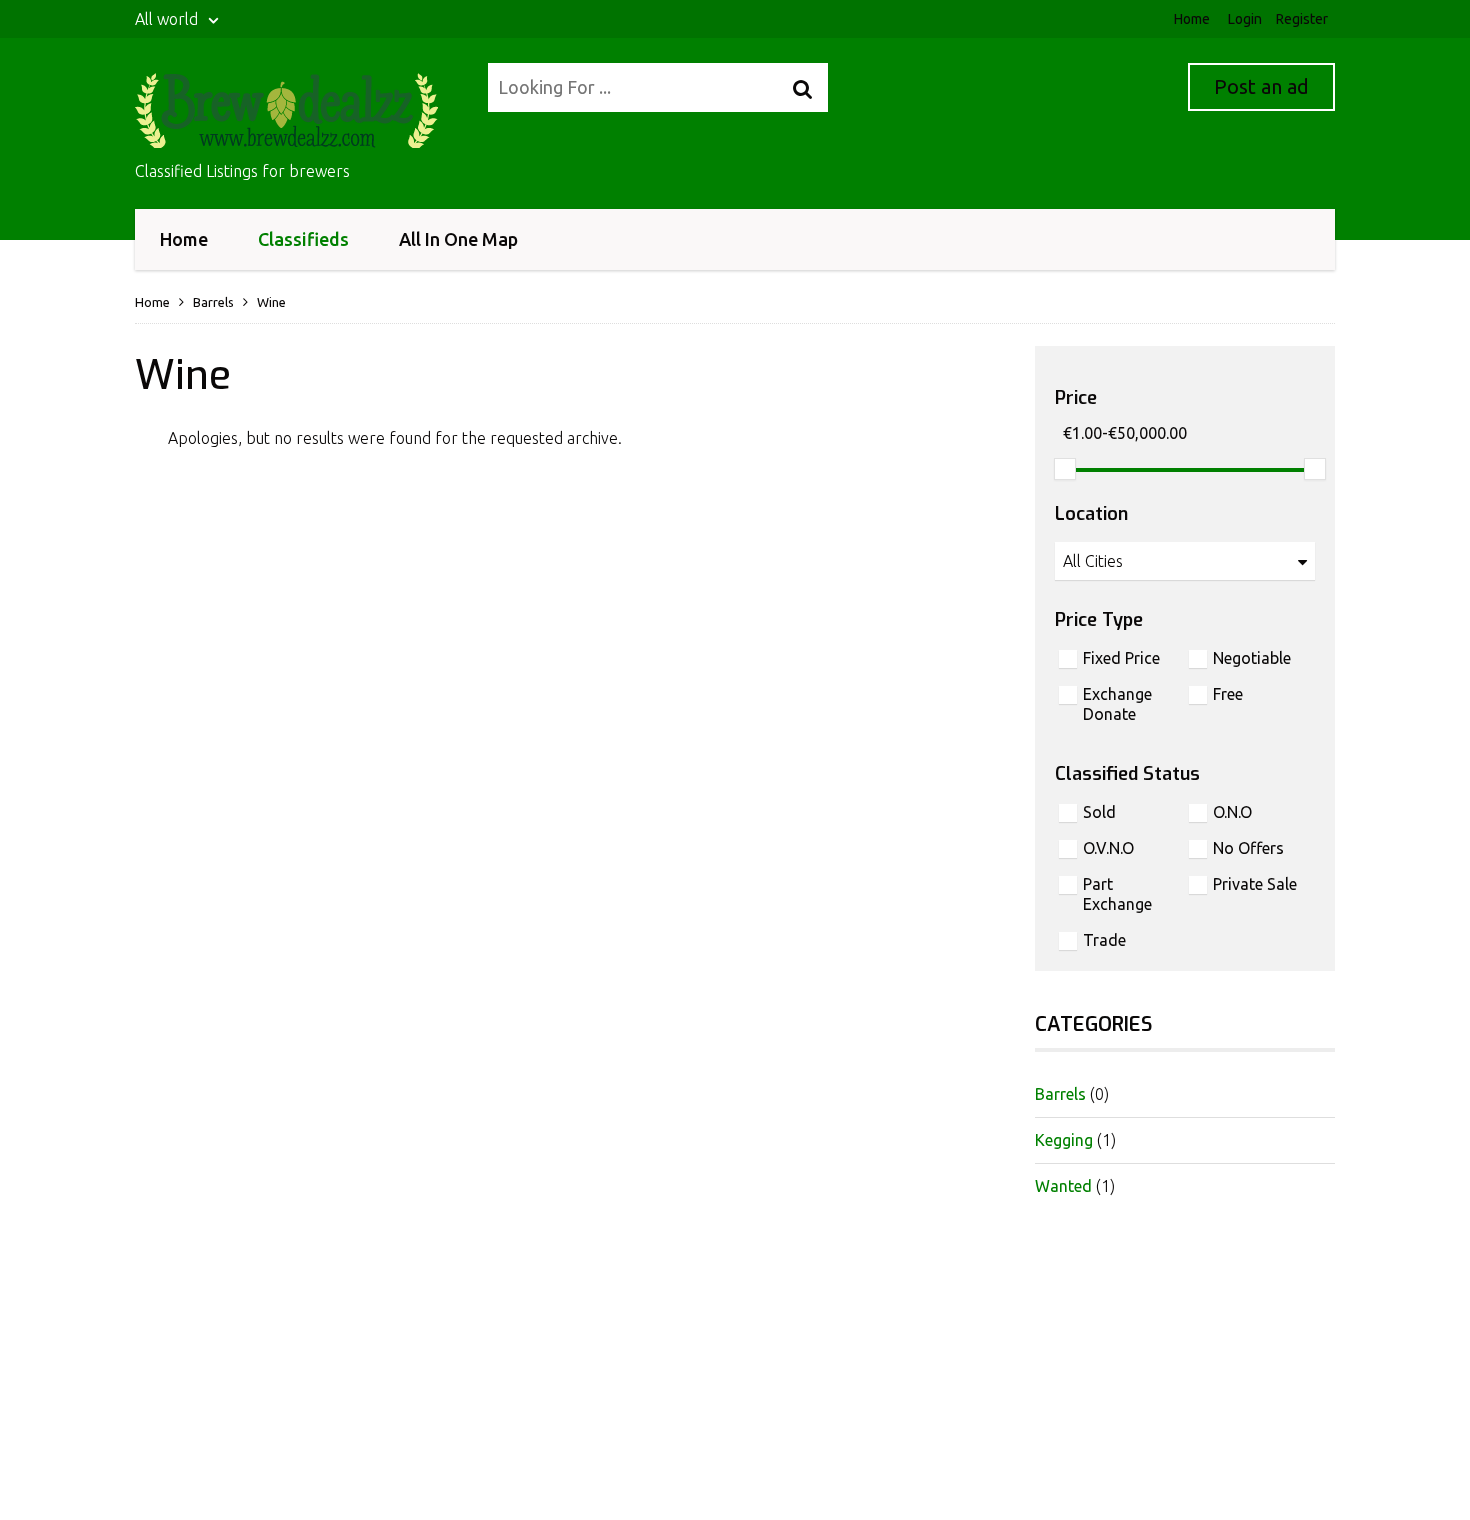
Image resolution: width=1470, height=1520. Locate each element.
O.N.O (1232, 812)
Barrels (213, 302)
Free (1228, 694)
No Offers (1248, 848)
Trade (1104, 940)
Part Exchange (1117, 894)
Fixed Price (1121, 658)
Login (1245, 19)
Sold (1099, 812)
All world (168, 19)
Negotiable (1252, 658)
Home (1192, 19)
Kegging (1064, 1140)
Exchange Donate (1117, 704)
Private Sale (1255, 884)
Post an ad (1261, 86)
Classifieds (303, 239)
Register (1302, 19)
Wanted (1063, 1186)
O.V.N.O (1108, 848)
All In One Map (458, 239)
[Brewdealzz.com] (299, 110)
